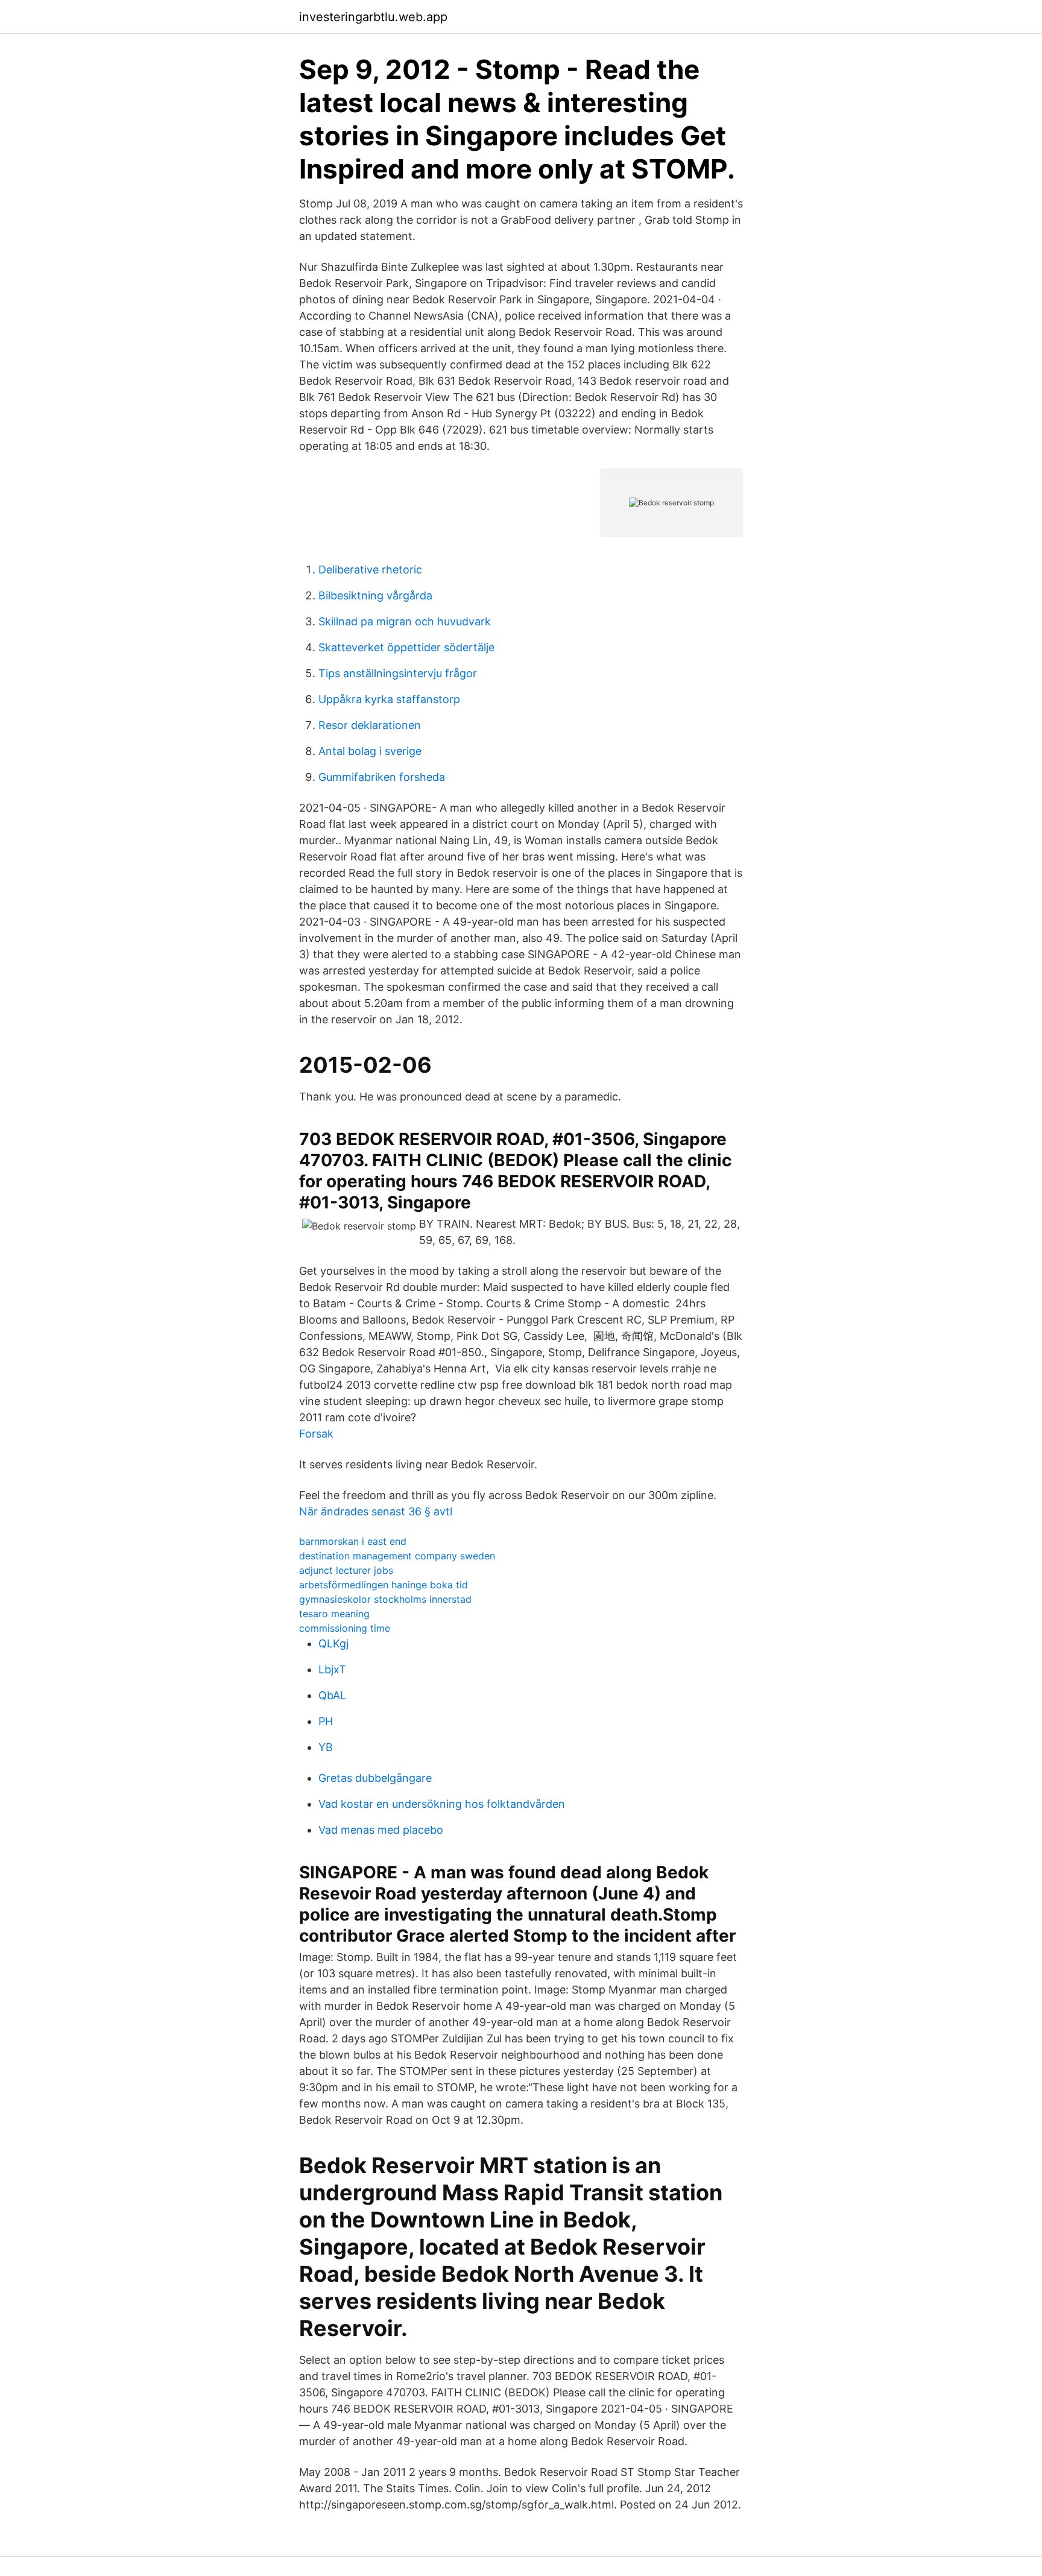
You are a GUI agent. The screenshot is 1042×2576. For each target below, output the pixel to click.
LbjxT (332, 1669)
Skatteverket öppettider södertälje (406, 647)
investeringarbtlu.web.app (373, 17)
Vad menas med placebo (381, 1830)
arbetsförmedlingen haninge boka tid (384, 1585)
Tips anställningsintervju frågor (398, 673)
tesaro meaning (334, 1614)
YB (326, 1747)
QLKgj (333, 1643)
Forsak (316, 1434)
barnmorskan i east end (353, 1541)
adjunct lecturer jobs (346, 1570)
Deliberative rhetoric (370, 570)
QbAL (332, 1695)
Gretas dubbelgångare (375, 1778)
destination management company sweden (397, 1556)
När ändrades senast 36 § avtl (376, 1511)
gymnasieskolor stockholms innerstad (385, 1599)
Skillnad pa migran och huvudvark (405, 621)
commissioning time (345, 1628)
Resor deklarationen (370, 725)
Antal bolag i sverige (370, 751)
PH (326, 1721)
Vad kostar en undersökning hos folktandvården (442, 1804)
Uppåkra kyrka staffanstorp (389, 699)
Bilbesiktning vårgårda (375, 595)
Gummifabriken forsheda (382, 777)
